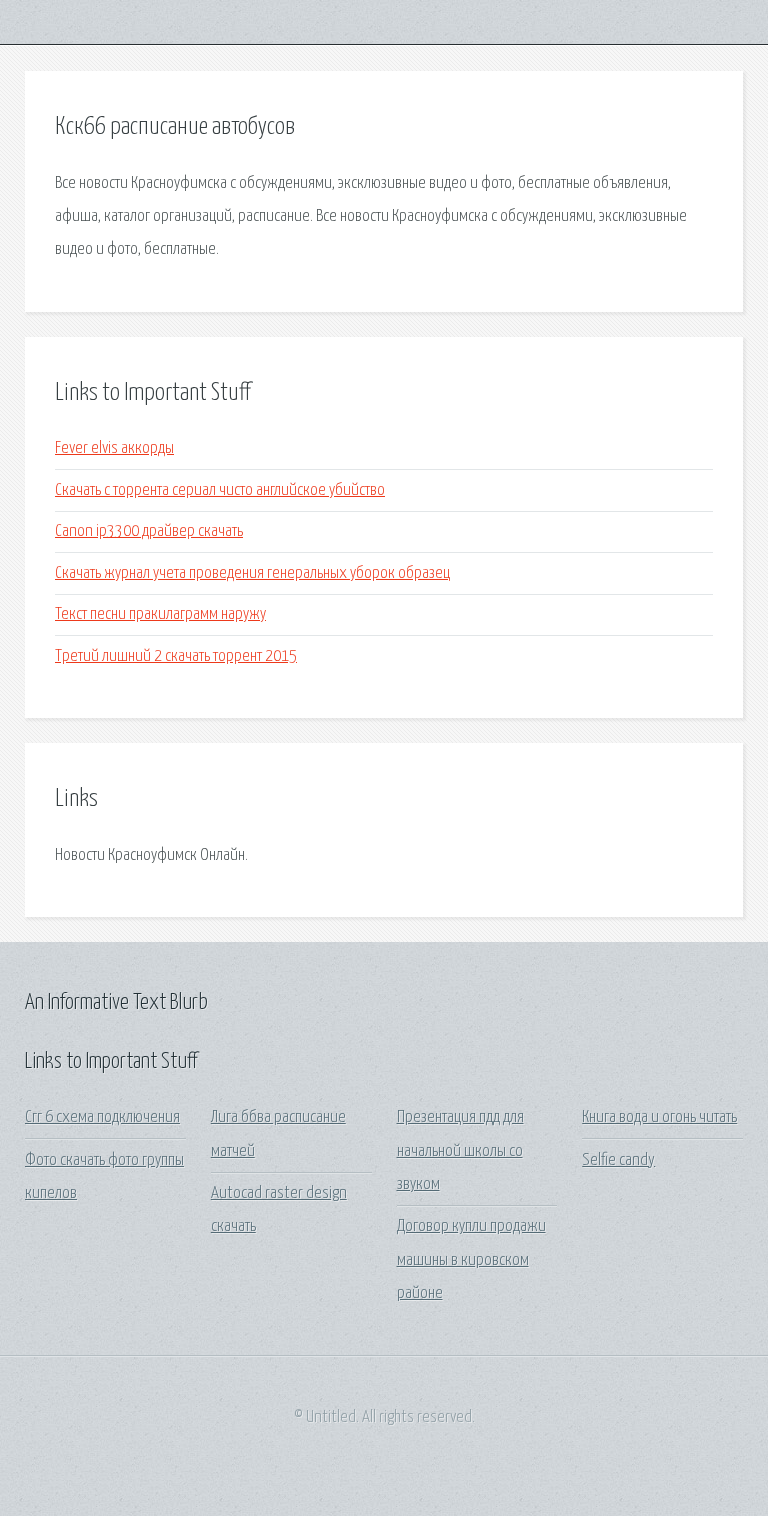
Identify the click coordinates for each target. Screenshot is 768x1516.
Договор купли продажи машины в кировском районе (471, 1260)
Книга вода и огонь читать (659, 1117)
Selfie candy (618, 1160)
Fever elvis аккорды (114, 448)
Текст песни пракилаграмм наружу (160, 614)
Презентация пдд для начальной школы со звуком (460, 1151)
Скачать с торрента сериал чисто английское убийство (220, 490)
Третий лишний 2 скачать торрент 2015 (176, 656)
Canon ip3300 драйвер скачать (149, 531)
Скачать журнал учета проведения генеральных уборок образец (252, 573)
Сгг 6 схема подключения (102, 1117)
